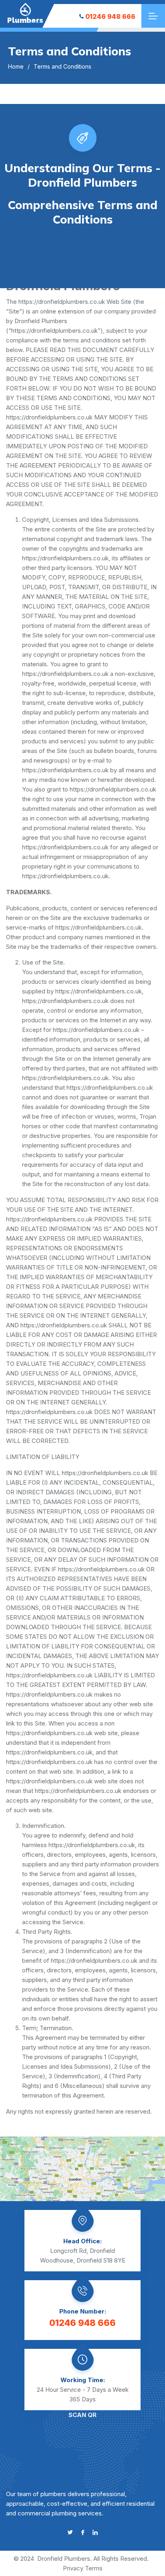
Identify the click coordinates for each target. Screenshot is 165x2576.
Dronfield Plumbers (64, 2559)
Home (16, 66)
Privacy (73, 2568)
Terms (94, 2568)
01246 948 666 (110, 16)
